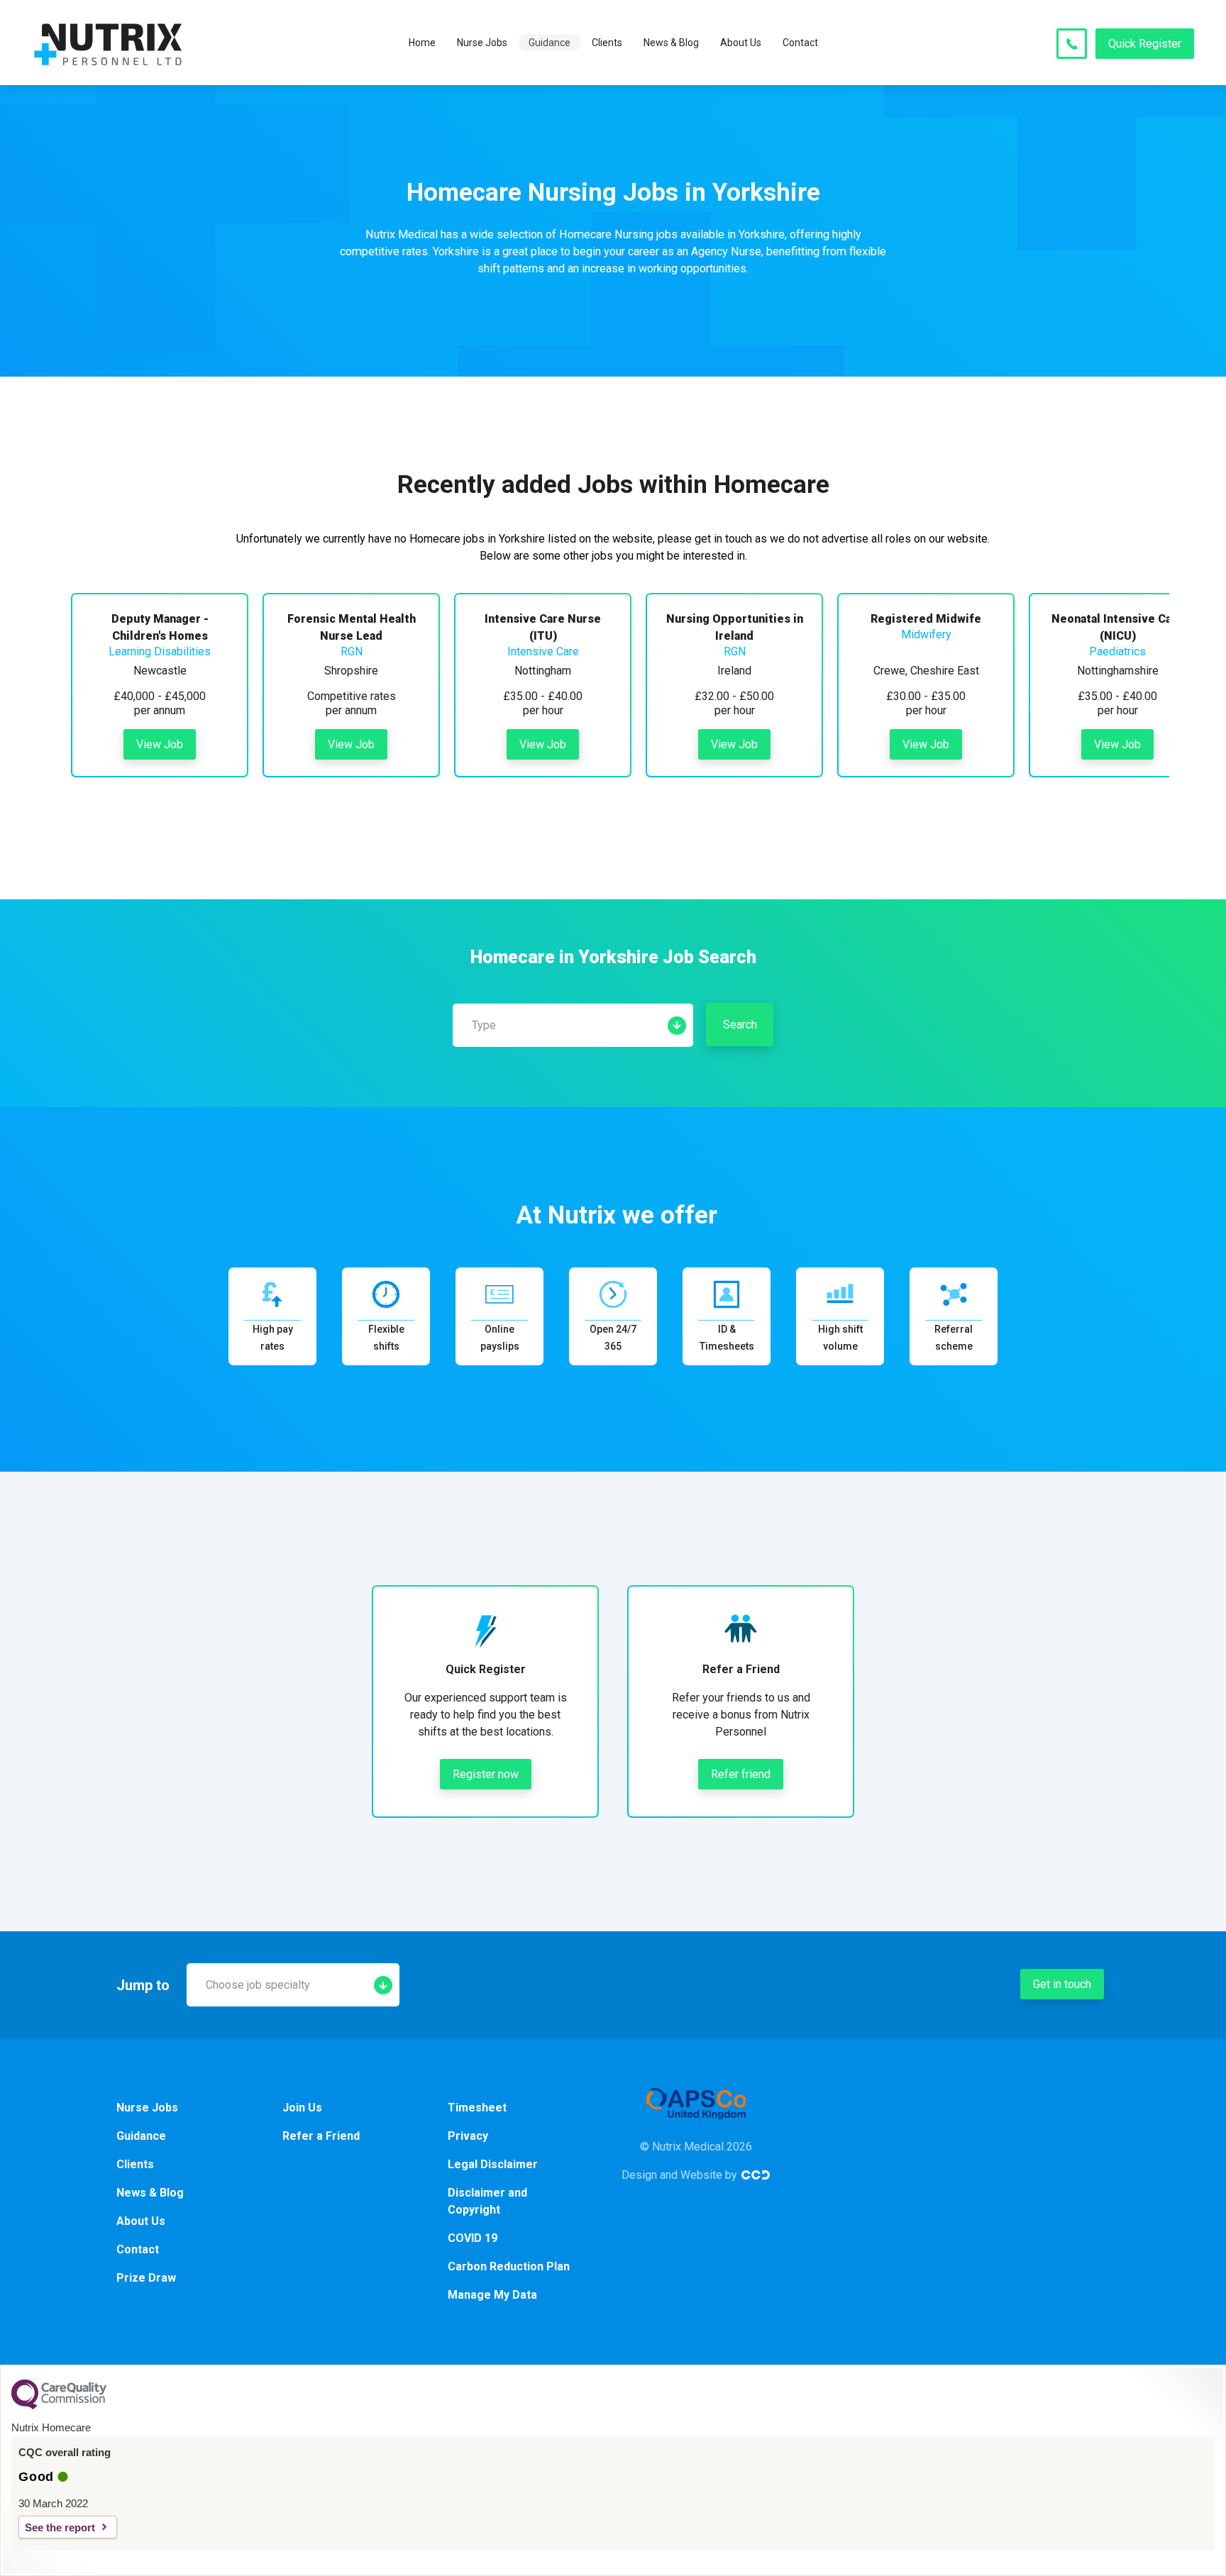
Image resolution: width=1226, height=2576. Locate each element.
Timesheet (477, 2108)
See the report (60, 2527)
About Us (741, 43)
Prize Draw (146, 2278)
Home (422, 43)
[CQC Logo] (59, 2406)
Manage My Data (492, 2295)
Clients (607, 43)
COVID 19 (473, 2238)
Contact (800, 43)
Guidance (550, 43)
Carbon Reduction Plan (509, 2266)
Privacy (468, 2136)
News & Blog (671, 43)
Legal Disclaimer (493, 2164)
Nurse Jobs (482, 43)
